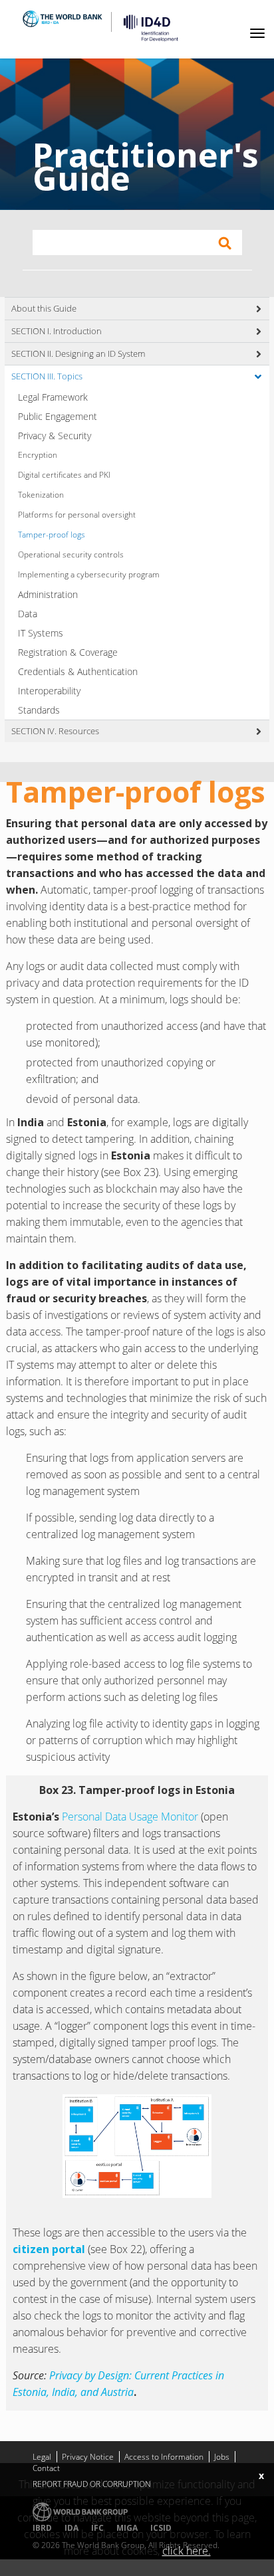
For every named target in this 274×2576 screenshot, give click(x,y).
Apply (225, 243)
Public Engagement (58, 416)
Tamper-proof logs (52, 535)
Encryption (38, 455)
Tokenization (41, 495)
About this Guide (44, 308)
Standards (39, 710)
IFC (97, 2528)
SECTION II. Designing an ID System (78, 353)
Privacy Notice (88, 2457)
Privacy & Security (55, 436)
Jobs (222, 2457)
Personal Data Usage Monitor (130, 1817)
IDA (71, 2528)
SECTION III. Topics (47, 376)
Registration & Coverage (68, 652)
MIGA (127, 2528)
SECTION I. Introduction (57, 331)
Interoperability (49, 691)
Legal (42, 2457)
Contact (46, 2468)
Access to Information (164, 2457)
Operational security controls (71, 554)
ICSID (161, 2528)
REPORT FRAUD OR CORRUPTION (92, 2484)
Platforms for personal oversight (77, 515)
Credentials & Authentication (78, 671)
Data (28, 614)
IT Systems (41, 633)
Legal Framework (53, 397)
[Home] (146, 28)
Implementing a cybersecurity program (89, 574)
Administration (48, 594)
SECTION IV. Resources (55, 731)
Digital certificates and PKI (64, 475)
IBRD (42, 2528)
